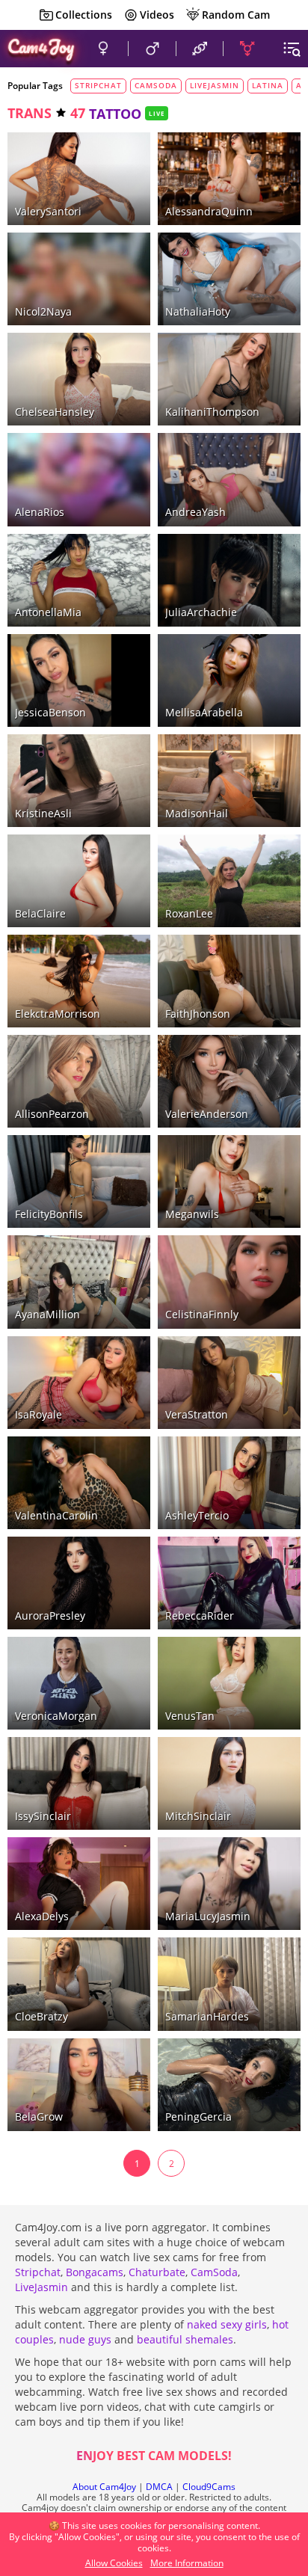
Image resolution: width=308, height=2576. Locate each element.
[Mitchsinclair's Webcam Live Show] (229, 1783)
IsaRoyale (38, 1414)
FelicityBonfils (49, 1214)
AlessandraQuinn (209, 211)
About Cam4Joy (104, 2487)
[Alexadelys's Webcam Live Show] (79, 1884)
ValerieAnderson (207, 1114)
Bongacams (95, 2272)
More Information (187, 2563)
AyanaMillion (47, 1314)
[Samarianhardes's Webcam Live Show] (229, 1984)
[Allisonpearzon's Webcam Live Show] (79, 1081)
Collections (84, 15)
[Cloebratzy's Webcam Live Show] (79, 1984)
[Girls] (103, 49)
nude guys (85, 2339)
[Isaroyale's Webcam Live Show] (79, 1383)
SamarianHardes (207, 2016)
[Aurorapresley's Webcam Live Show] (79, 1583)
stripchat (98, 85)
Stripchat (38, 2272)
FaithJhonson (198, 1014)
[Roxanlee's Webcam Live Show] (229, 881)
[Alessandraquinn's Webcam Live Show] (229, 179)
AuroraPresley (50, 1616)
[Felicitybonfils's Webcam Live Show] (79, 1181)
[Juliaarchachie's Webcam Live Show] (229, 580)
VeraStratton (197, 1414)
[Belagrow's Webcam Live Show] (79, 2085)
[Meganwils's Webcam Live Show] (229, 1181)
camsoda (156, 85)
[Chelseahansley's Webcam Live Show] (79, 379)
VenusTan (190, 1716)
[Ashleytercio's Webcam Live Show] (229, 1483)
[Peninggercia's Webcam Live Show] (229, 2085)
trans (30, 113)
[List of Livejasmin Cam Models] (113, 145)
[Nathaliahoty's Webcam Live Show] (229, 279)
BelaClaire (40, 913)
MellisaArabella (204, 712)
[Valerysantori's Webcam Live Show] (79, 179)
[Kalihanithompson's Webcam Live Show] (229, 379)
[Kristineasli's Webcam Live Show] (79, 781)
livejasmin (215, 85)
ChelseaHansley (55, 412)
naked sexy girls (227, 2324)
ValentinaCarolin (56, 1515)
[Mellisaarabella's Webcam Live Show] (229, 680)
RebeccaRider (200, 1616)
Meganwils (192, 1214)
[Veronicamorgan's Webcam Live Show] (79, 1683)
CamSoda (214, 2272)
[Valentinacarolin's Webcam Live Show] (79, 1483)
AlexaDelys (42, 1916)
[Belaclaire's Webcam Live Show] (79, 881)
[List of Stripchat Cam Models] (117, 244)
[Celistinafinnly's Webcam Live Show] (229, 1282)
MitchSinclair (198, 1816)
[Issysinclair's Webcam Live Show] (79, 1783)
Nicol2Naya (43, 311)
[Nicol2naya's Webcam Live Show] (79, 279)
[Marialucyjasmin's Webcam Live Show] (229, 1884)
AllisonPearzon (52, 1114)
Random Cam (236, 15)
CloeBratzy (41, 2016)
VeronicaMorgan (56, 1716)
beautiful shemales (185, 2339)
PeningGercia (198, 2117)
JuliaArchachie (201, 612)
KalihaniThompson (212, 412)
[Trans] (247, 49)
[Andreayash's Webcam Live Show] (229, 479)
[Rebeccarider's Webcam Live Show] (229, 1583)
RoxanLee (189, 913)
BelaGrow (39, 2117)
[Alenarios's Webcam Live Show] (79, 479)
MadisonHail (197, 813)
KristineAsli (43, 813)
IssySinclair (43, 1816)
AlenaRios (40, 512)
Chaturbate (157, 2272)
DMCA (159, 2487)
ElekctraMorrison (58, 1014)
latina (268, 85)
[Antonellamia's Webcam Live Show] (79, 580)
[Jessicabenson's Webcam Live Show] (79, 680)
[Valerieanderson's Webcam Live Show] (229, 1081)
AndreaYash (195, 512)
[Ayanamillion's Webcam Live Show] (79, 1282)
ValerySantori (48, 211)
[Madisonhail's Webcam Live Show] (229, 781)
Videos (157, 15)
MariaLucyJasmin (208, 1916)
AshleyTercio (197, 1515)
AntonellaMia (48, 612)
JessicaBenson (50, 712)
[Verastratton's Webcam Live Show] (229, 1383)
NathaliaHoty (198, 311)
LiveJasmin (41, 2287)
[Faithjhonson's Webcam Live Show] (229, 981)
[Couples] (200, 49)
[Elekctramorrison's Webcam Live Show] (79, 981)
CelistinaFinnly (202, 1314)
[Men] (152, 49)
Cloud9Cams (209, 2487)
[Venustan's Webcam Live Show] (229, 1683)
